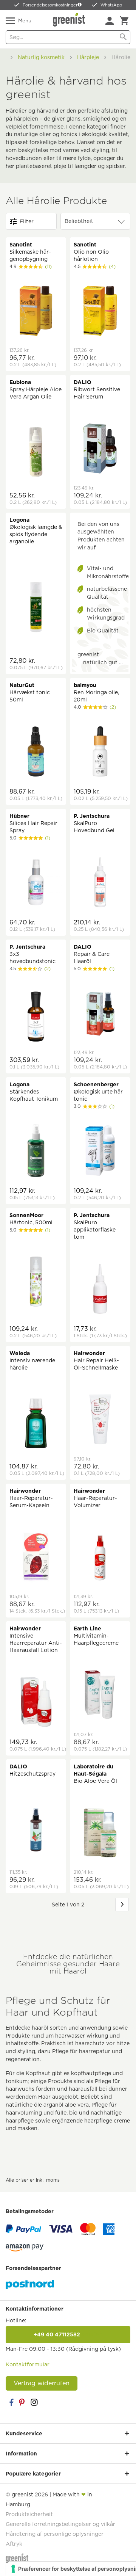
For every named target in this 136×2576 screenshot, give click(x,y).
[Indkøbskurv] (124, 21)
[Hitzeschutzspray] (36, 1830)
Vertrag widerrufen (42, 2383)
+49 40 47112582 (68, 2334)
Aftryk (14, 2544)
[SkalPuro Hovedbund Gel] (100, 883)
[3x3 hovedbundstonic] (36, 1017)
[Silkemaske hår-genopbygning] (36, 312)
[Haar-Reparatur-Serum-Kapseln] (36, 1558)
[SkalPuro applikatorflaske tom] (100, 1290)
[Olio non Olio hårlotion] (100, 312)
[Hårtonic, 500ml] (36, 1283)
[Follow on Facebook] (11, 2402)
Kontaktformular (28, 2364)
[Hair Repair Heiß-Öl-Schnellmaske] (100, 1421)
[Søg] (123, 37)
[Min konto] (110, 21)
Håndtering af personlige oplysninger (55, 2534)
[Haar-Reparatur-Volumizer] (100, 1558)
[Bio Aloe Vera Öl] (100, 1834)
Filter (27, 221)
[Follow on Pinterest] (23, 2402)
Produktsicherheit (29, 2514)
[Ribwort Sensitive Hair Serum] (100, 449)
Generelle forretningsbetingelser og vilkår (60, 2524)
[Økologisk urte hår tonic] (100, 1152)
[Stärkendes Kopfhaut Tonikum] (36, 1152)
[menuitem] (110, 21)
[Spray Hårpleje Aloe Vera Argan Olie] (36, 453)
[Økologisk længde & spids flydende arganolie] (36, 608)
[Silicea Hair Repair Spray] (36, 883)
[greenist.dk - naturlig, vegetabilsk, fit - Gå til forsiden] (70, 20)
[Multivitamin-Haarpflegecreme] (100, 1696)
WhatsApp (111, 5)
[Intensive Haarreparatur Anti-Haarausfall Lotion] (36, 1703)
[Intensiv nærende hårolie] (36, 1424)
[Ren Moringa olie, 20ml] (100, 752)
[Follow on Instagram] (34, 2402)
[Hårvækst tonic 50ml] (36, 752)
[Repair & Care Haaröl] (100, 1014)
